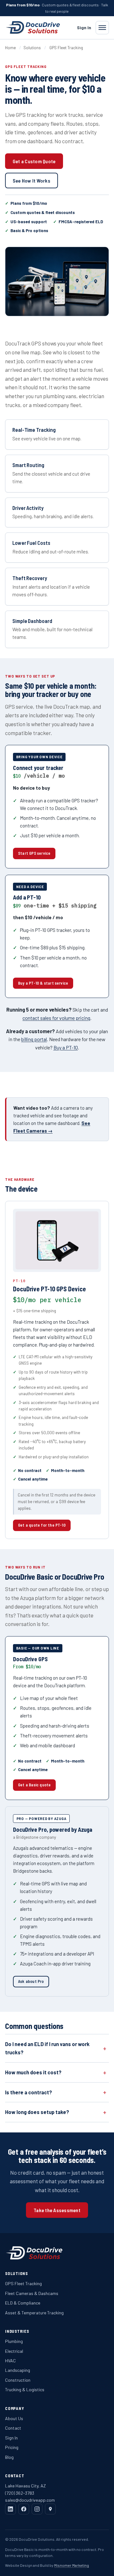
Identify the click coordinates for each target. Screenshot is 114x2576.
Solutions (32, 48)
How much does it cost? (33, 2072)
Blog (9, 2457)
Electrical (14, 2351)
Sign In (84, 27)
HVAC (10, 2361)
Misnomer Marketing (72, 2565)
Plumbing (14, 2341)
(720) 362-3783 (20, 2493)
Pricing (12, 2447)
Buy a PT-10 (66, 1047)
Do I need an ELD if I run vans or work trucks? (47, 2048)
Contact (13, 2428)
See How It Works (32, 181)
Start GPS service (34, 853)
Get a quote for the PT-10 (42, 1525)
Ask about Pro (31, 1981)
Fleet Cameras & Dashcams (32, 2293)
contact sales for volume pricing (56, 1018)
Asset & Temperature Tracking (34, 2313)
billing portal (34, 1039)
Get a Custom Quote (34, 161)
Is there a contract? (28, 2092)
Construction (18, 2380)
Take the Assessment (57, 2210)
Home (10, 48)
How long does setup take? (37, 2112)
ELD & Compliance (23, 2303)
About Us (14, 2418)
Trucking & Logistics (25, 2389)
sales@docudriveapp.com (30, 2500)
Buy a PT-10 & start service (43, 983)
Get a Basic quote (34, 1785)
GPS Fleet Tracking (23, 2283)
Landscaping (18, 2370)
